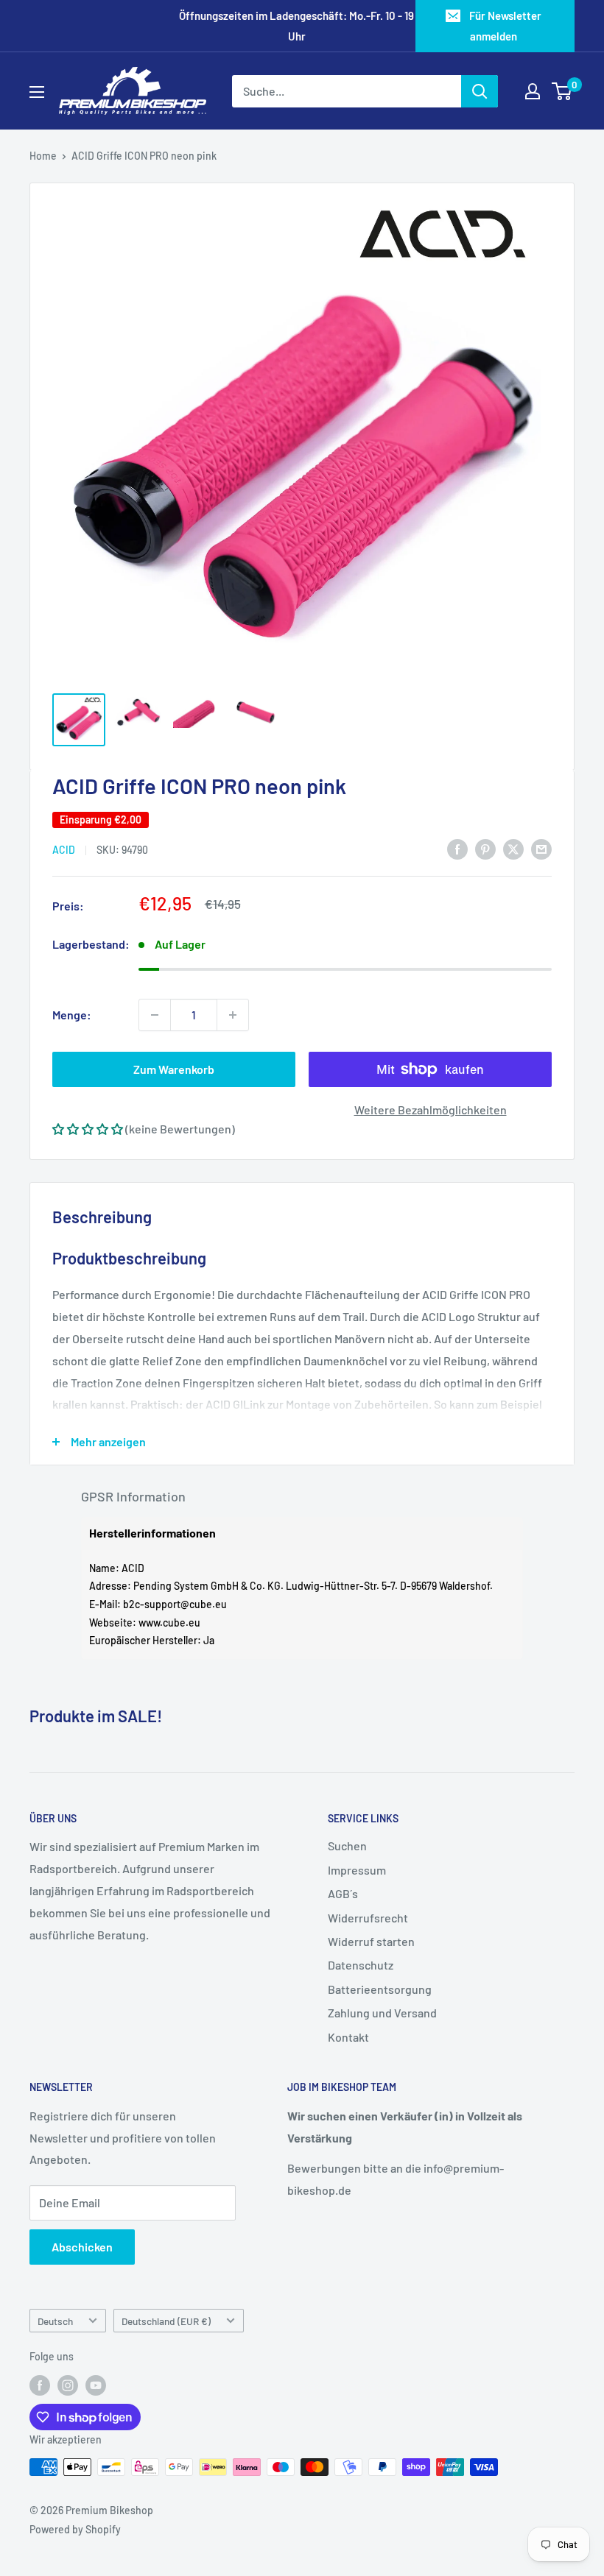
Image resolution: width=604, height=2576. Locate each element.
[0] (562, 91)
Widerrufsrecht (368, 1918)
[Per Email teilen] (541, 848)
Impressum (357, 1870)
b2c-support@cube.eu (175, 1604)
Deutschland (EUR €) (166, 2321)
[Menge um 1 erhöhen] (233, 1015)
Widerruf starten (371, 1941)
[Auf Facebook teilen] (457, 848)
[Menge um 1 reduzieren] (155, 1015)
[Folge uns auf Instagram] (68, 2385)
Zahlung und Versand (382, 2013)
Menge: (72, 1015)
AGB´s (343, 1893)
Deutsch (55, 2321)
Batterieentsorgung (380, 1989)
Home (43, 156)
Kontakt (348, 2037)
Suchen (347, 1846)
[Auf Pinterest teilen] (485, 848)
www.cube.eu (169, 1623)
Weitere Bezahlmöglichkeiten (431, 1110)
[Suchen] (480, 91)
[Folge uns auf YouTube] (96, 2385)
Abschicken (82, 2247)
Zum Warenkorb (174, 1069)
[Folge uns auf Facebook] (40, 2385)
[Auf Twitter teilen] (513, 848)
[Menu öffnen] (37, 92)
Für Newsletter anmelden (505, 26)
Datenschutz (361, 1965)
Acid (64, 850)
